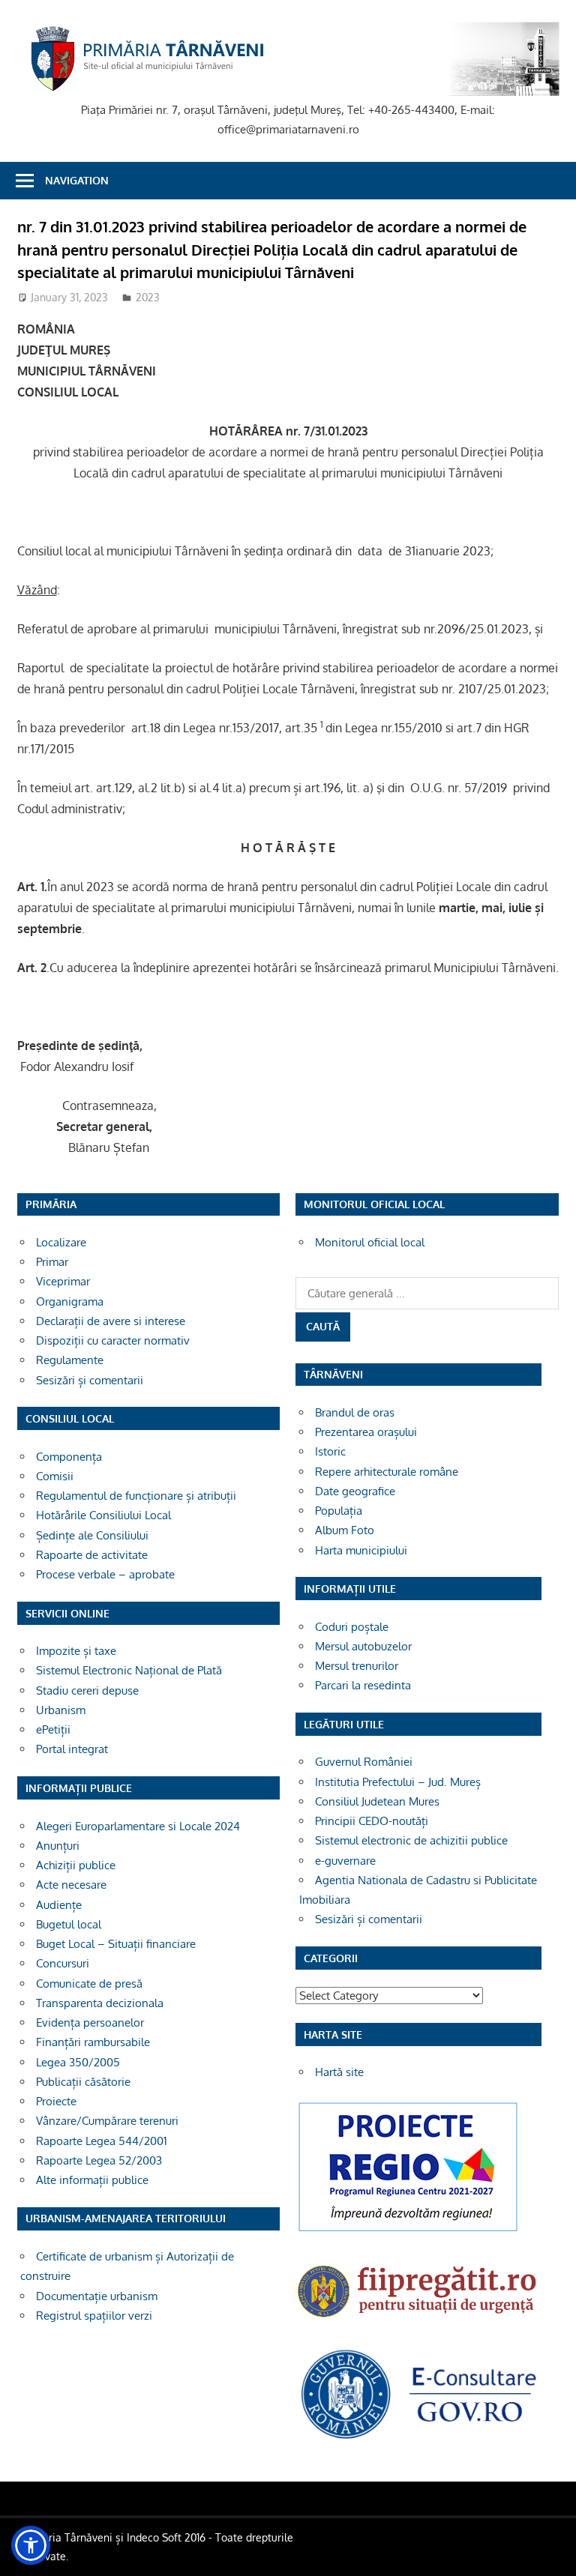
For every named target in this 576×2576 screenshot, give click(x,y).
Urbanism (61, 1710)
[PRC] (408, 2231)
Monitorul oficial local (370, 1242)
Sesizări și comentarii (90, 1380)
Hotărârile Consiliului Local (103, 1515)
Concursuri (63, 1963)
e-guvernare (345, 1861)
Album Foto (345, 1530)
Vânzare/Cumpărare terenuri (107, 2121)
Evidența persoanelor (90, 2023)
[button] (31, 2545)
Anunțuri (58, 1846)
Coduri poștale (352, 1627)
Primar (52, 1262)
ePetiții (53, 1729)
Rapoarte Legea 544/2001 (102, 2141)
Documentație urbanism (97, 2296)
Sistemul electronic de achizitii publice (411, 1840)
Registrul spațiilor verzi (94, 2316)
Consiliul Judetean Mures (377, 1801)
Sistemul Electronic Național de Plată (129, 1670)
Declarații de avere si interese (111, 1321)
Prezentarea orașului (366, 1432)
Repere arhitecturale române (387, 1472)
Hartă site (339, 2072)
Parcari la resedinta (363, 1685)
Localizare (61, 1242)
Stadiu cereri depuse (87, 1690)
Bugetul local (69, 1924)
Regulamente (70, 1360)
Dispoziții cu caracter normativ (113, 1340)
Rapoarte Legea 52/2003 (99, 2160)
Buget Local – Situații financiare (116, 1944)
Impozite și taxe (76, 1651)
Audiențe (59, 1905)
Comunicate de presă (89, 1984)
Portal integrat (72, 1749)
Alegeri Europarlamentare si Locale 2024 (138, 1826)
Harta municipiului (361, 1550)
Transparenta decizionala (100, 2003)
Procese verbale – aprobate (105, 1574)
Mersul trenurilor (357, 1666)
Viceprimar (63, 1281)
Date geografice (355, 1491)
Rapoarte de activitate (92, 1555)
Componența (69, 1457)
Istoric (330, 1451)
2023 (148, 297)
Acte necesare (71, 1885)
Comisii (55, 1476)
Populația (339, 1511)
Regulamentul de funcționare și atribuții (136, 1496)
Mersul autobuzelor (363, 1646)
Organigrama (70, 1301)
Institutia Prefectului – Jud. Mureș (398, 1782)
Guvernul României (364, 1762)
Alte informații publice (92, 2180)
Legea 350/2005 (78, 2062)
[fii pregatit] (418, 2321)
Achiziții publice (76, 1865)
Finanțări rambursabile (93, 2042)
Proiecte (56, 2101)
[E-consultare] (418, 2438)
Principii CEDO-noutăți (372, 1821)
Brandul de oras (355, 1412)
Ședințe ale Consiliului (92, 1535)
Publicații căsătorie (83, 2082)
